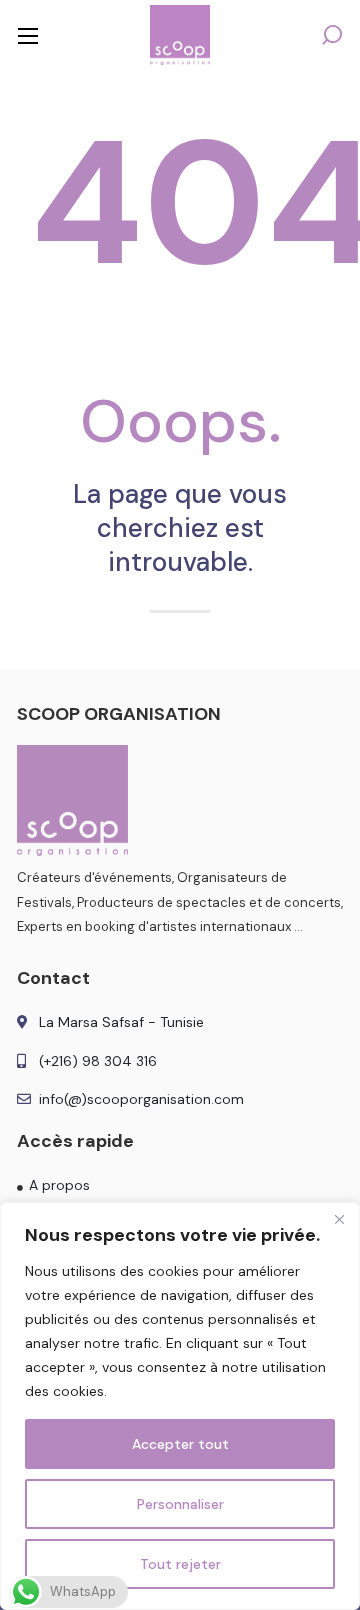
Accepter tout (180, 1444)
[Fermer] (339, 1219)
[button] (332, 35)
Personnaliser (180, 1504)
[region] (180, 1406)
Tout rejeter (180, 1564)
